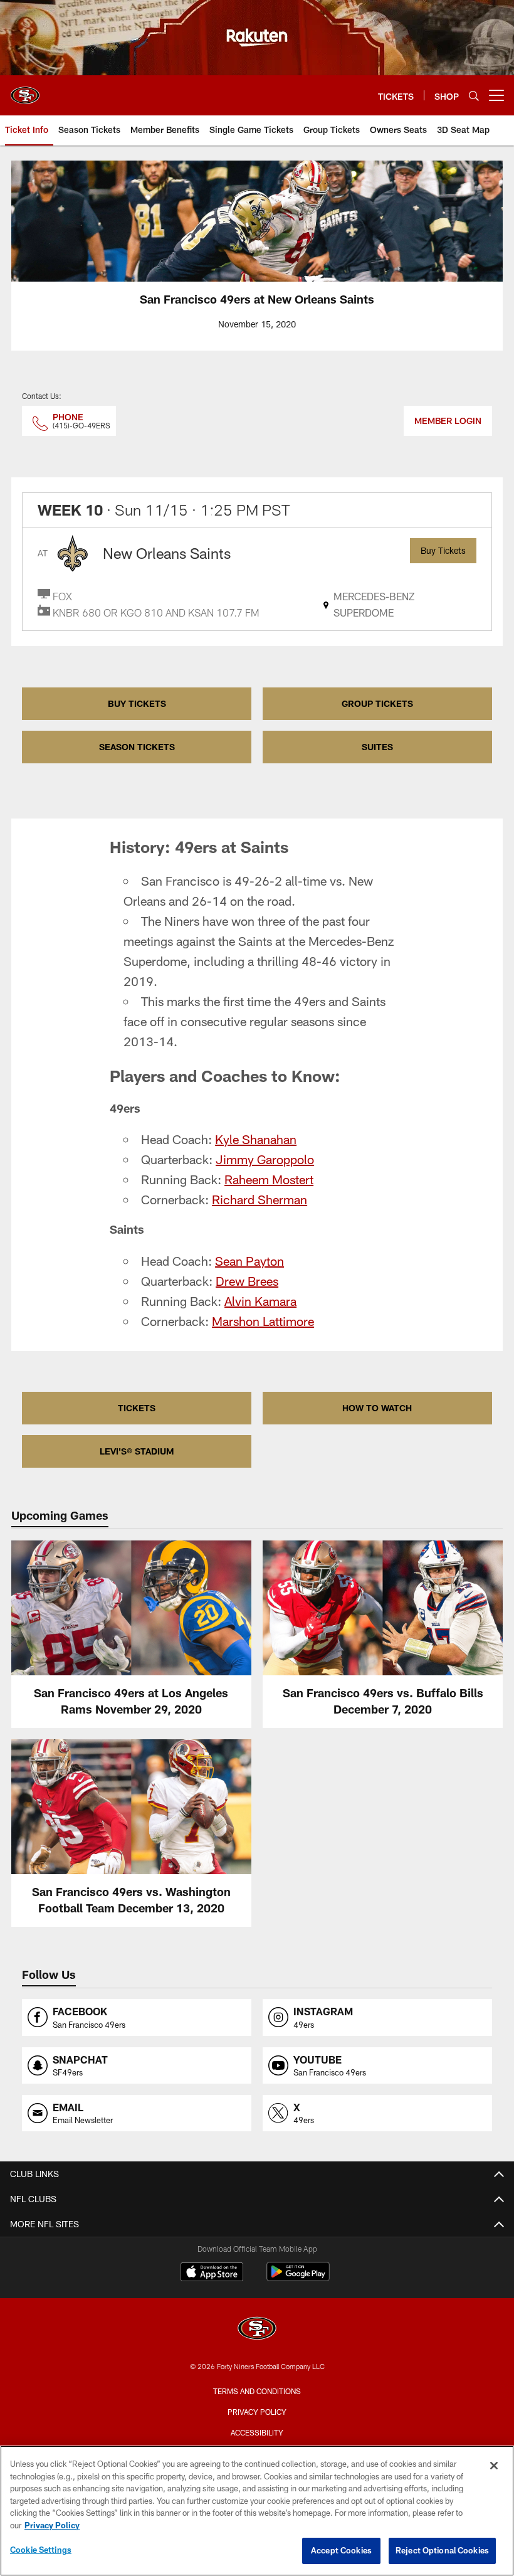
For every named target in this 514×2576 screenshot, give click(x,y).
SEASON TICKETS (137, 747)
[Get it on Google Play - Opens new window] (298, 2278)
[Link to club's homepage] (25, 90)
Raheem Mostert (269, 1179)
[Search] (474, 96)
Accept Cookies (341, 2550)
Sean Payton (249, 1261)
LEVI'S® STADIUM (137, 1451)
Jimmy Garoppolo (265, 1159)
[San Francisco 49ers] (257, 2330)
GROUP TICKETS (377, 703)
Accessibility (257, 2432)
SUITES (377, 747)
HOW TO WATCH (377, 1408)
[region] (257, 2511)
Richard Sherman (260, 1199)
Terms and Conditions (257, 2391)
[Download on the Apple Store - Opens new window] (212, 2273)
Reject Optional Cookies (442, 2550)
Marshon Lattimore (263, 1321)
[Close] (494, 2466)
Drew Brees (247, 1281)
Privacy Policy (257, 2412)
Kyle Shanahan (256, 1139)
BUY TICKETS (137, 703)
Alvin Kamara (260, 1301)
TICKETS (137, 1408)
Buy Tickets (443, 550)
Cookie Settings (41, 2550)
